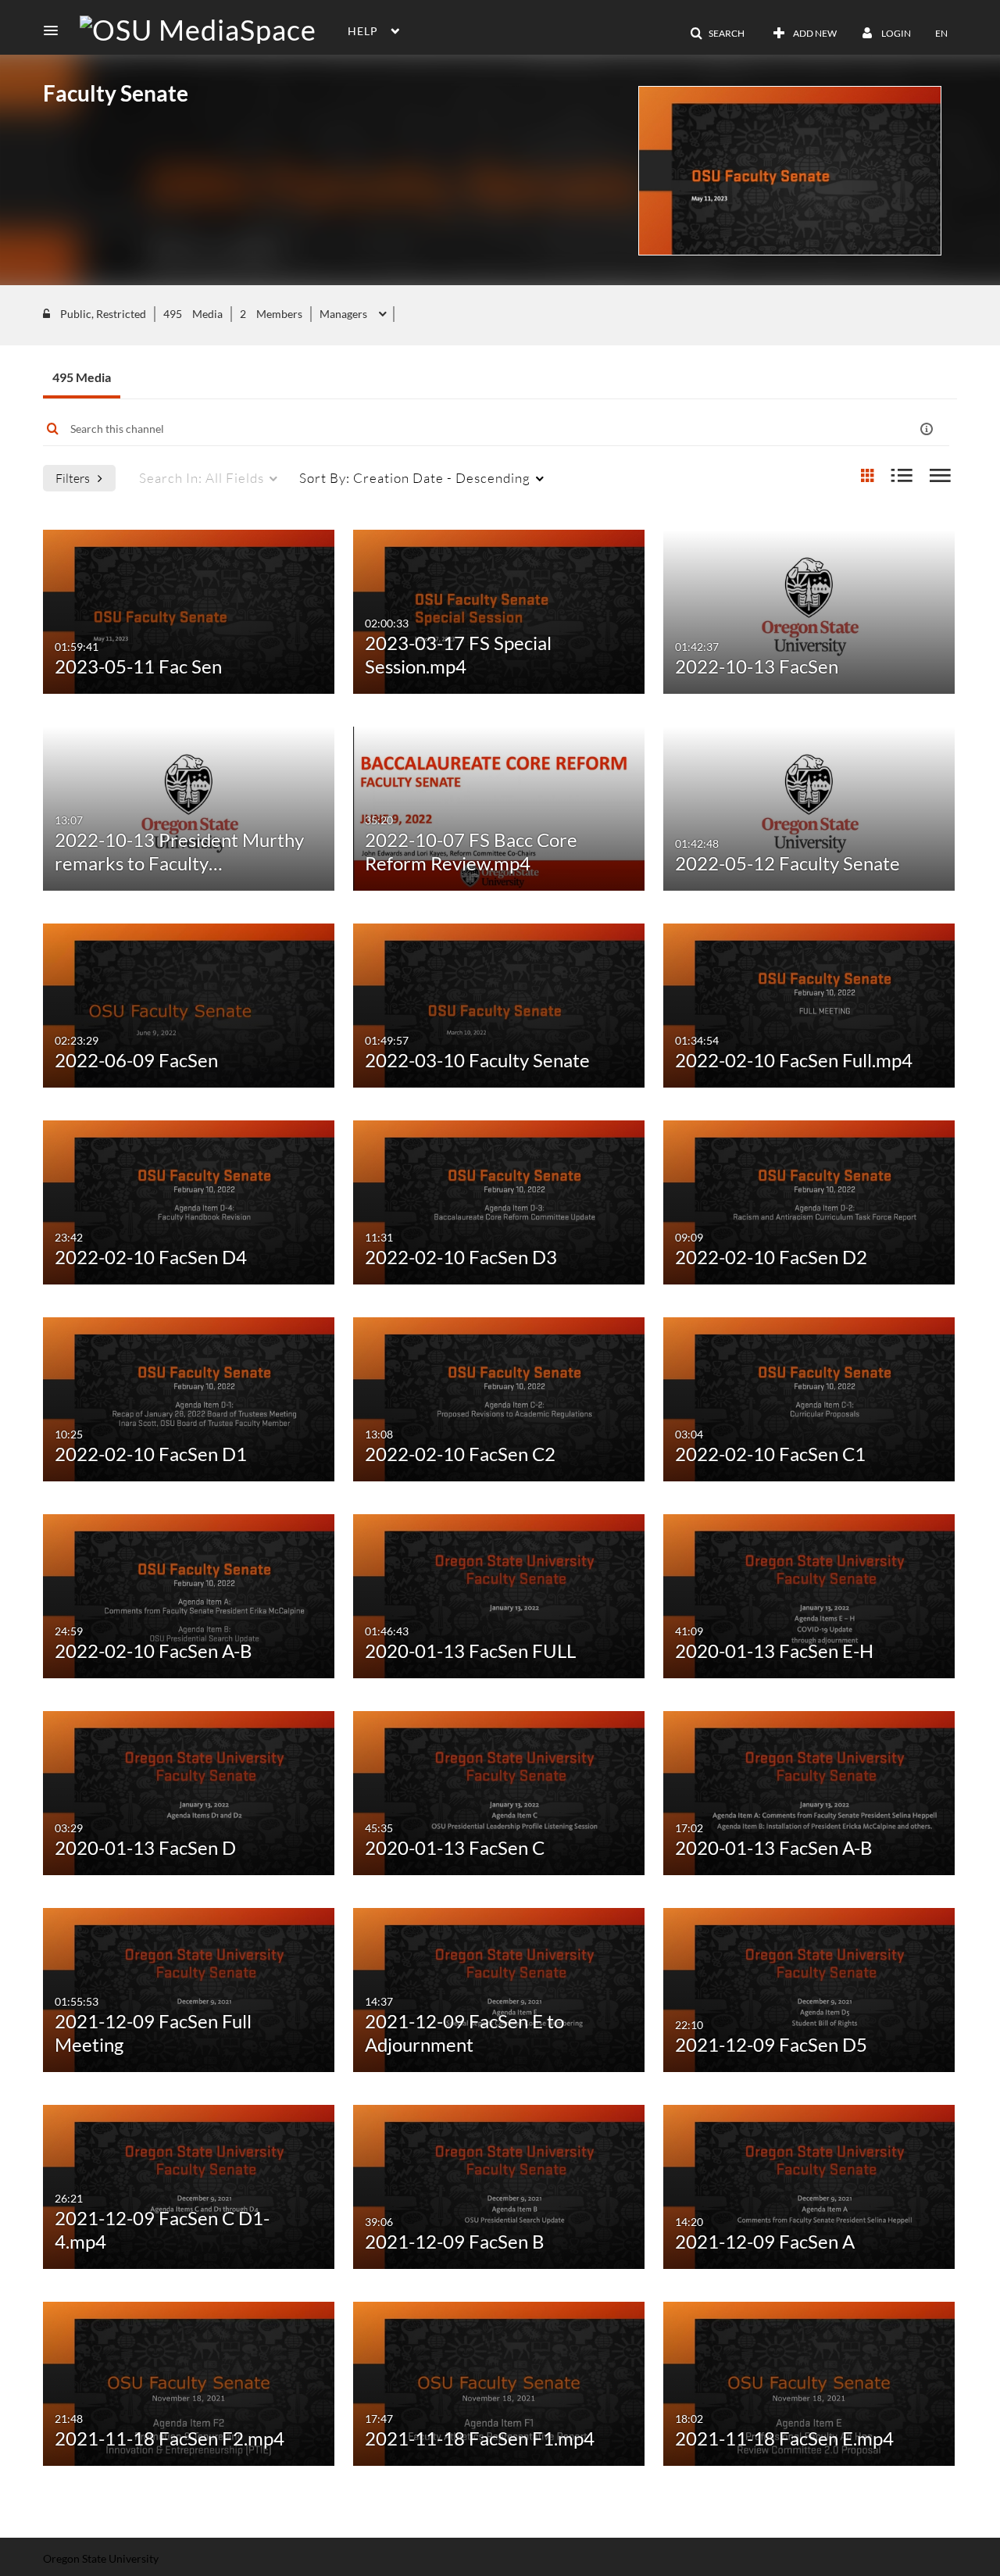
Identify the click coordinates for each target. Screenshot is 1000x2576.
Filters (73, 478)
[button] (55, 30)
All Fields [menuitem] (202, 478)
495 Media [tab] (82, 377)
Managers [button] (345, 314)
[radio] (867, 476)
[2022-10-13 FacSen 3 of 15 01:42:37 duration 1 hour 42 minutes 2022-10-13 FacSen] (809, 610)
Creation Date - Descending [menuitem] (415, 478)
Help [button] (363, 31)
